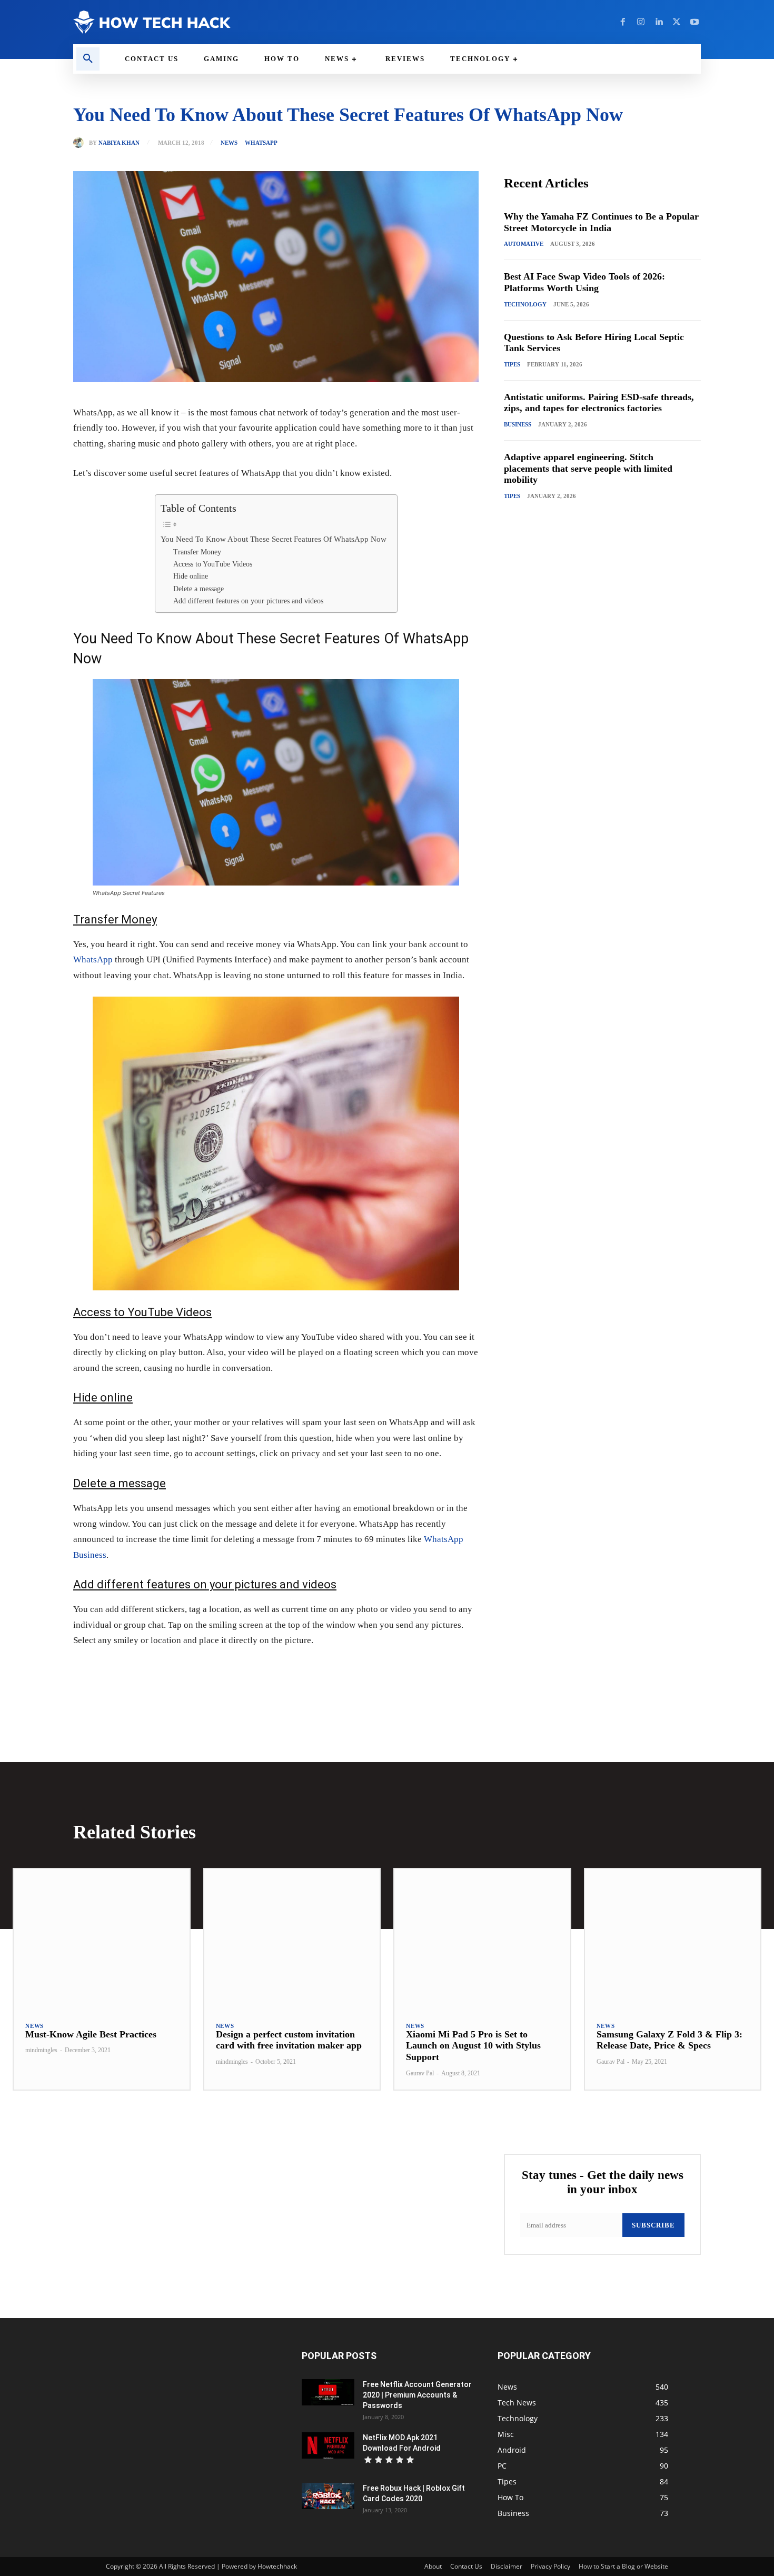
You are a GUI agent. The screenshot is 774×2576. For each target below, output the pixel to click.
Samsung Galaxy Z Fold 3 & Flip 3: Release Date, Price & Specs (669, 2040)
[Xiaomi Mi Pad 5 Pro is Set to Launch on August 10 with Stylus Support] (482, 1939)
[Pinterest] (194, 1673)
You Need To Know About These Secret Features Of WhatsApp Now (274, 539)
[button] (88, 59)
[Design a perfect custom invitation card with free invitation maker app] (292, 1939)
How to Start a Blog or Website (623, 2566)
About (433, 2566)
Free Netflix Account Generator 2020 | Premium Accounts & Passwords (417, 2395)
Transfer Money (197, 552)
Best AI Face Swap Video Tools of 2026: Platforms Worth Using (584, 282)
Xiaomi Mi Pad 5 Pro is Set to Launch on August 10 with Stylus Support (473, 2046)
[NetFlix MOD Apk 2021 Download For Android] (328, 2445)
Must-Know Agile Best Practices (91, 2034)
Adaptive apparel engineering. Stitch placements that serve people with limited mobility (588, 468)
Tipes (512, 364)
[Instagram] (641, 22)
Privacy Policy (550, 2566)
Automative (524, 244)
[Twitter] (677, 22)
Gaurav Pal (420, 2073)
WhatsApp (93, 959)
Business (518, 424)
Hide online (191, 576)
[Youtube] (694, 22)
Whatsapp (261, 143)
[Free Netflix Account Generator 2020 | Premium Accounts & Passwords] (328, 2392)
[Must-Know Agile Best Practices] (102, 1939)
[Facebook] (623, 22)
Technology (525, 304)
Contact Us (466, 2566)
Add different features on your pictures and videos (248, 601)
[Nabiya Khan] (81, 143)
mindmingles (41, 2050)
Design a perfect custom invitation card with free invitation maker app (289, 2040)
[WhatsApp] (219, 1673)
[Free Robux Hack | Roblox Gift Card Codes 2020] (328, 2496)
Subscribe (653, 2225)
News (229, 143)
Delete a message (199, 589)
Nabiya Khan (119, 143)
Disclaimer (507, 2566)
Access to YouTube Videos (213, 564)
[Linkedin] (659, 22)
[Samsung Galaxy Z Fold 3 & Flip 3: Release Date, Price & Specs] (673, 1939)
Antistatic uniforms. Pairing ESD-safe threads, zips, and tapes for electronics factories (599, 403)
